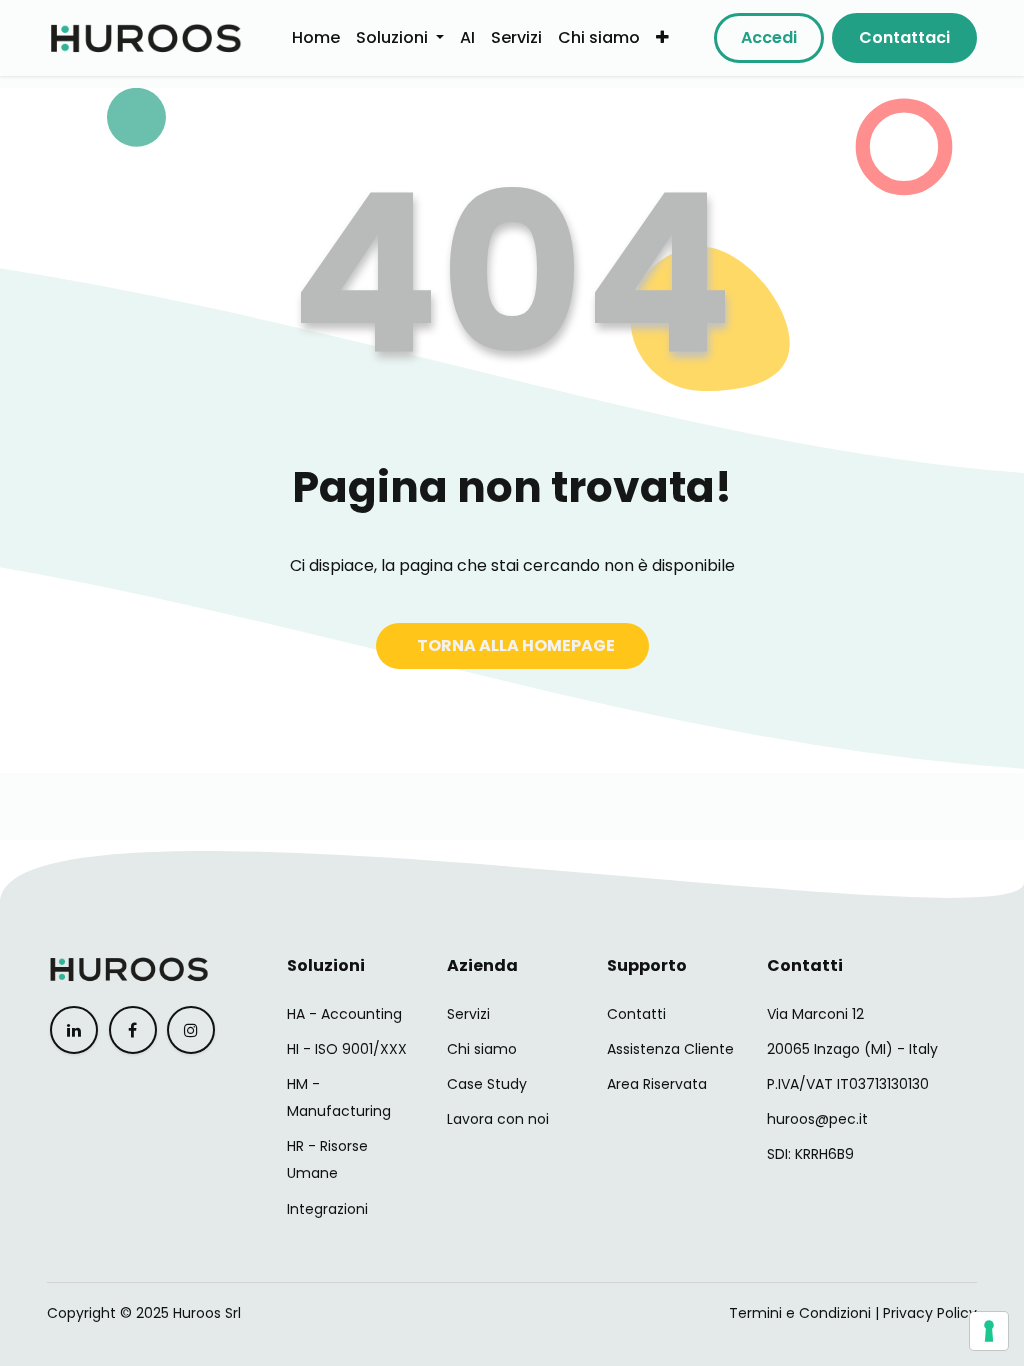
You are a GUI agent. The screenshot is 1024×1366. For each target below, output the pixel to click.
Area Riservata (657, 1084)
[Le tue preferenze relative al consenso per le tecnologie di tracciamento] (989, 1331)
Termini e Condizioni (800, 1313)
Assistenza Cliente (670, 1049)
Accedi (769, 37)
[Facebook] (133, 1030)
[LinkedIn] (74, 1030)
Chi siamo (482, 1049)
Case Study (487, 1084)
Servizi (468, 1014)
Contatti (636, 1014)
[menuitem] (316, 37)
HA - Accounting (344, 1014)
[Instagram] (191, 1030)
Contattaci (904, 37)
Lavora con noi (498, 1119)
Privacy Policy (930, 1313)
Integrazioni (327, 1209)
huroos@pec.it (817, 1119)
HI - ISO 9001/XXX (347, 1049)
